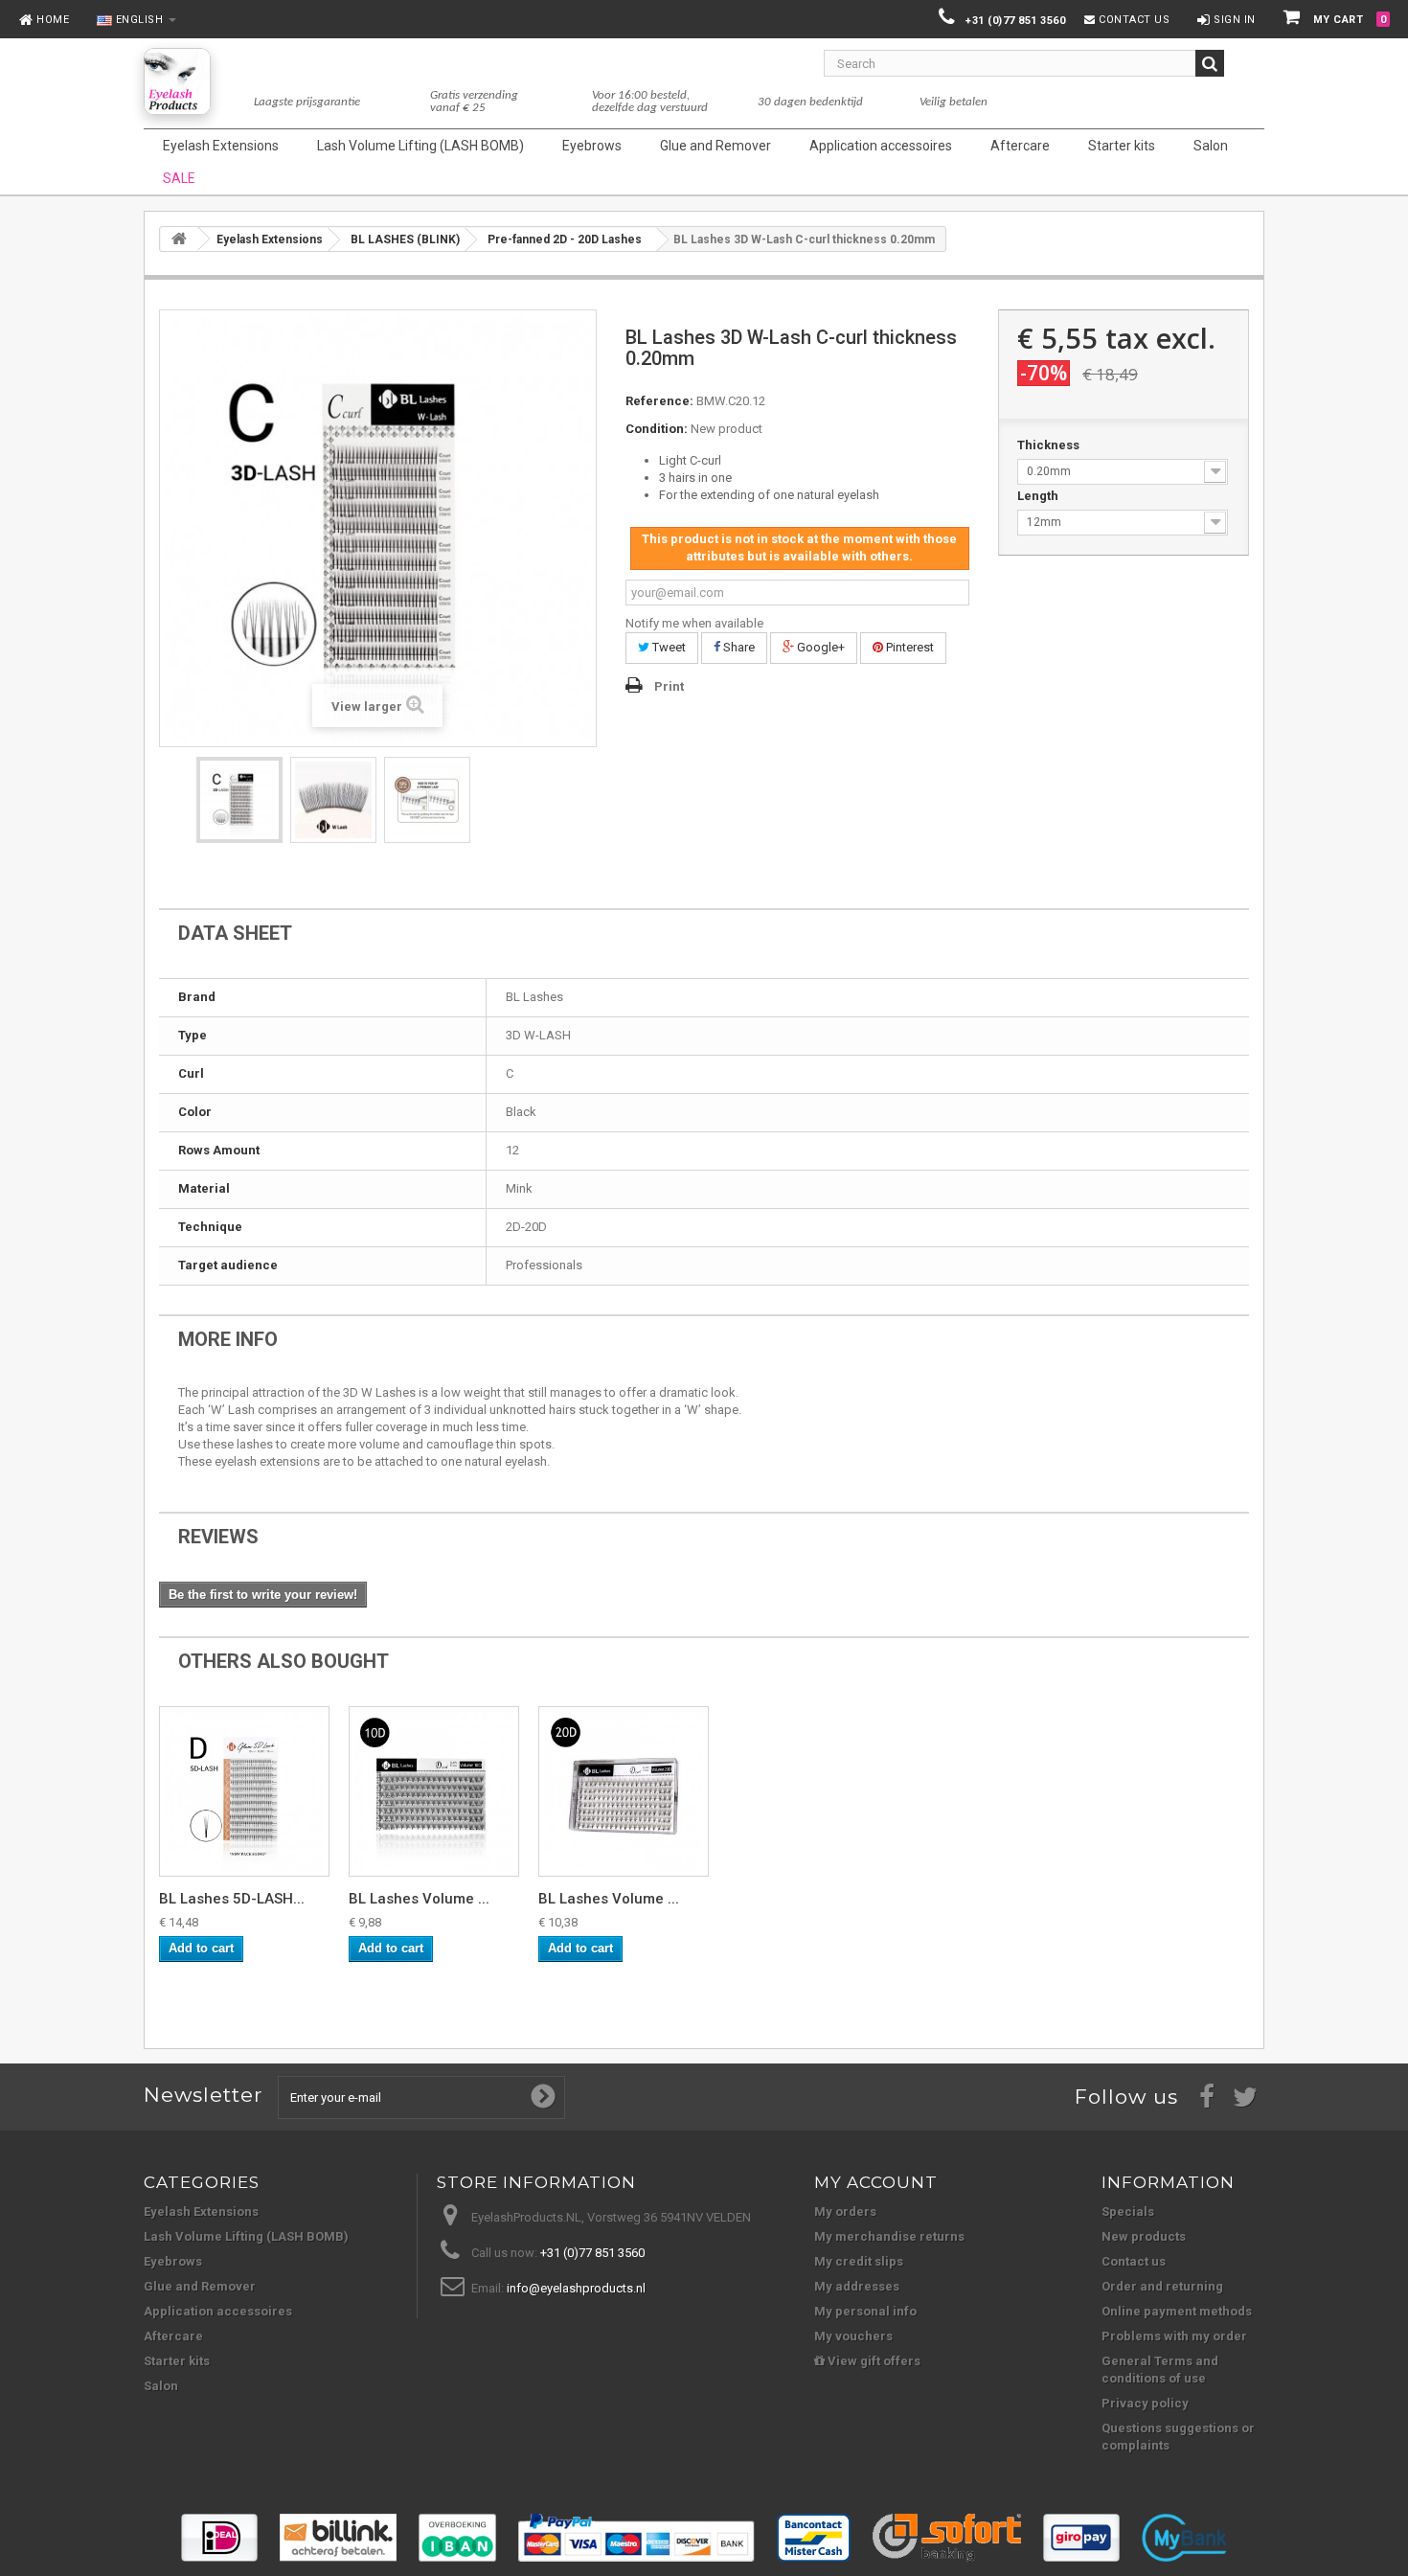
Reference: (659, 401)
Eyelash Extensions (201, 2211)
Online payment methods (1177, 2311)
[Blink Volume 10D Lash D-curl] (434, 1791)
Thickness (1050, 445)
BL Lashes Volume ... (419, 1899)
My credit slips (859, 2261)
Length (1039, 496)
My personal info (865, 2311)
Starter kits (177, 2361)
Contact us (1133, 20)
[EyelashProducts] (177, 81)
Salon (161, 2386)
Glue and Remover (200, 2286)
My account (876, 2182)
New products (1144, 2236)
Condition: (657, 429)
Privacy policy (1145, 2403)
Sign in (1233, 20)
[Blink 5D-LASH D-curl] (244, 1791)
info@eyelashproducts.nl (576, 2288)
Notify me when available (694, 623)
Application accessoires (218, 2311)
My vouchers (853, 2336)
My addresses (857, 2286)
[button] (131, 21)
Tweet (668, 647)
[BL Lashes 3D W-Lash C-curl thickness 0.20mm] (239, 800)
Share (738, 647)
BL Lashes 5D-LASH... (232, 1899)
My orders (845, 2211)
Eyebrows (173, 2261)
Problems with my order (1174, 2336)
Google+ (819, 647)
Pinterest (908, 647)
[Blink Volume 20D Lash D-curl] (624, 1791)
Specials (1128, 2211)
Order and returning (1162, 2286)
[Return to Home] (179, 239)
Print (669, 686)
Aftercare (173, 2336)
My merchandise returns (889, 2236)
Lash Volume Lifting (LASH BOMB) (246, 2236)
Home (52, 20)
